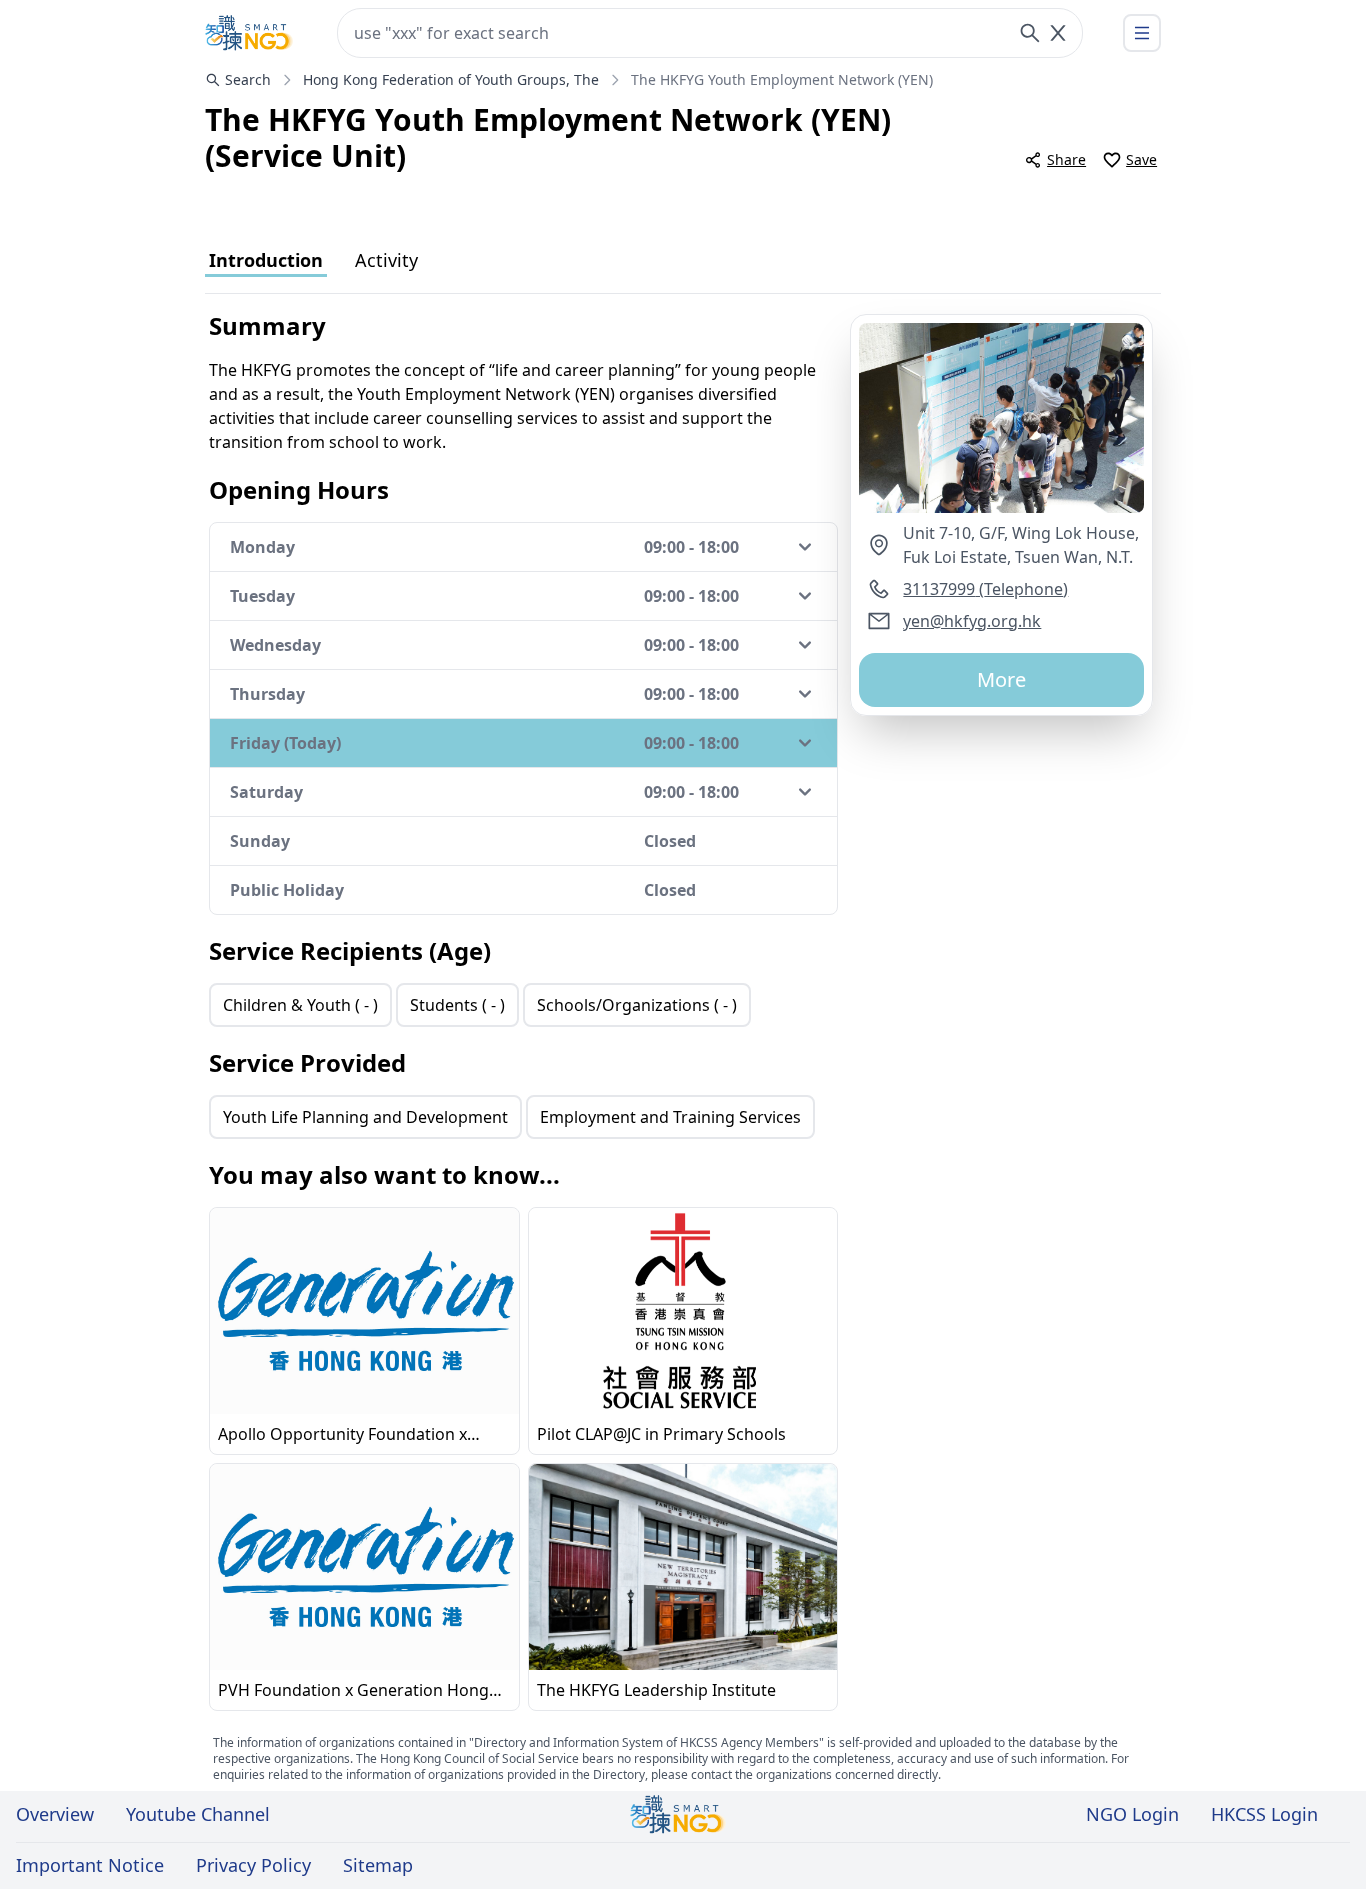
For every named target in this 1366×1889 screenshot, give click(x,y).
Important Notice (90, 1865)
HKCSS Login (1264, 1814)
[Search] (1030, 33)
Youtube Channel (198, 1814)
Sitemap (378, 1865)
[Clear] (1058, 33)
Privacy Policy (253, 1865)
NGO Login (1132, 1814)
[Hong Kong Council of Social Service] (249, 33)
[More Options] (1142, 33)
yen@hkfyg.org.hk (972, 621)
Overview (55, 1814)
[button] (1001, 418)
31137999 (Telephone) (985, 589)
